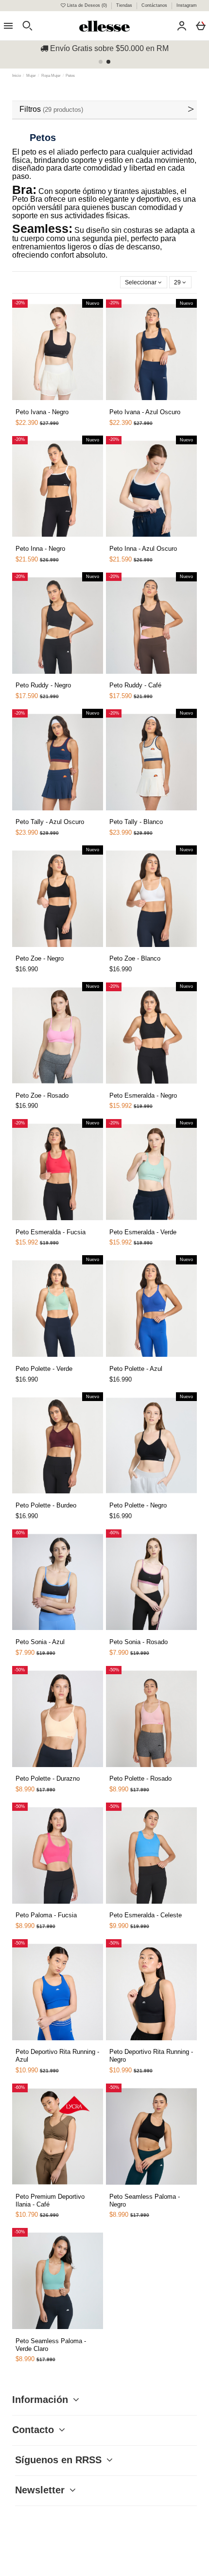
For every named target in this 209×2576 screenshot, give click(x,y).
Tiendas (125, 5)
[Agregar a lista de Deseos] (34, 407)
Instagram (187, 5)
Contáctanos (155, 5)
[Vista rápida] (45, 403)
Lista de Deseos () (87, 5)
